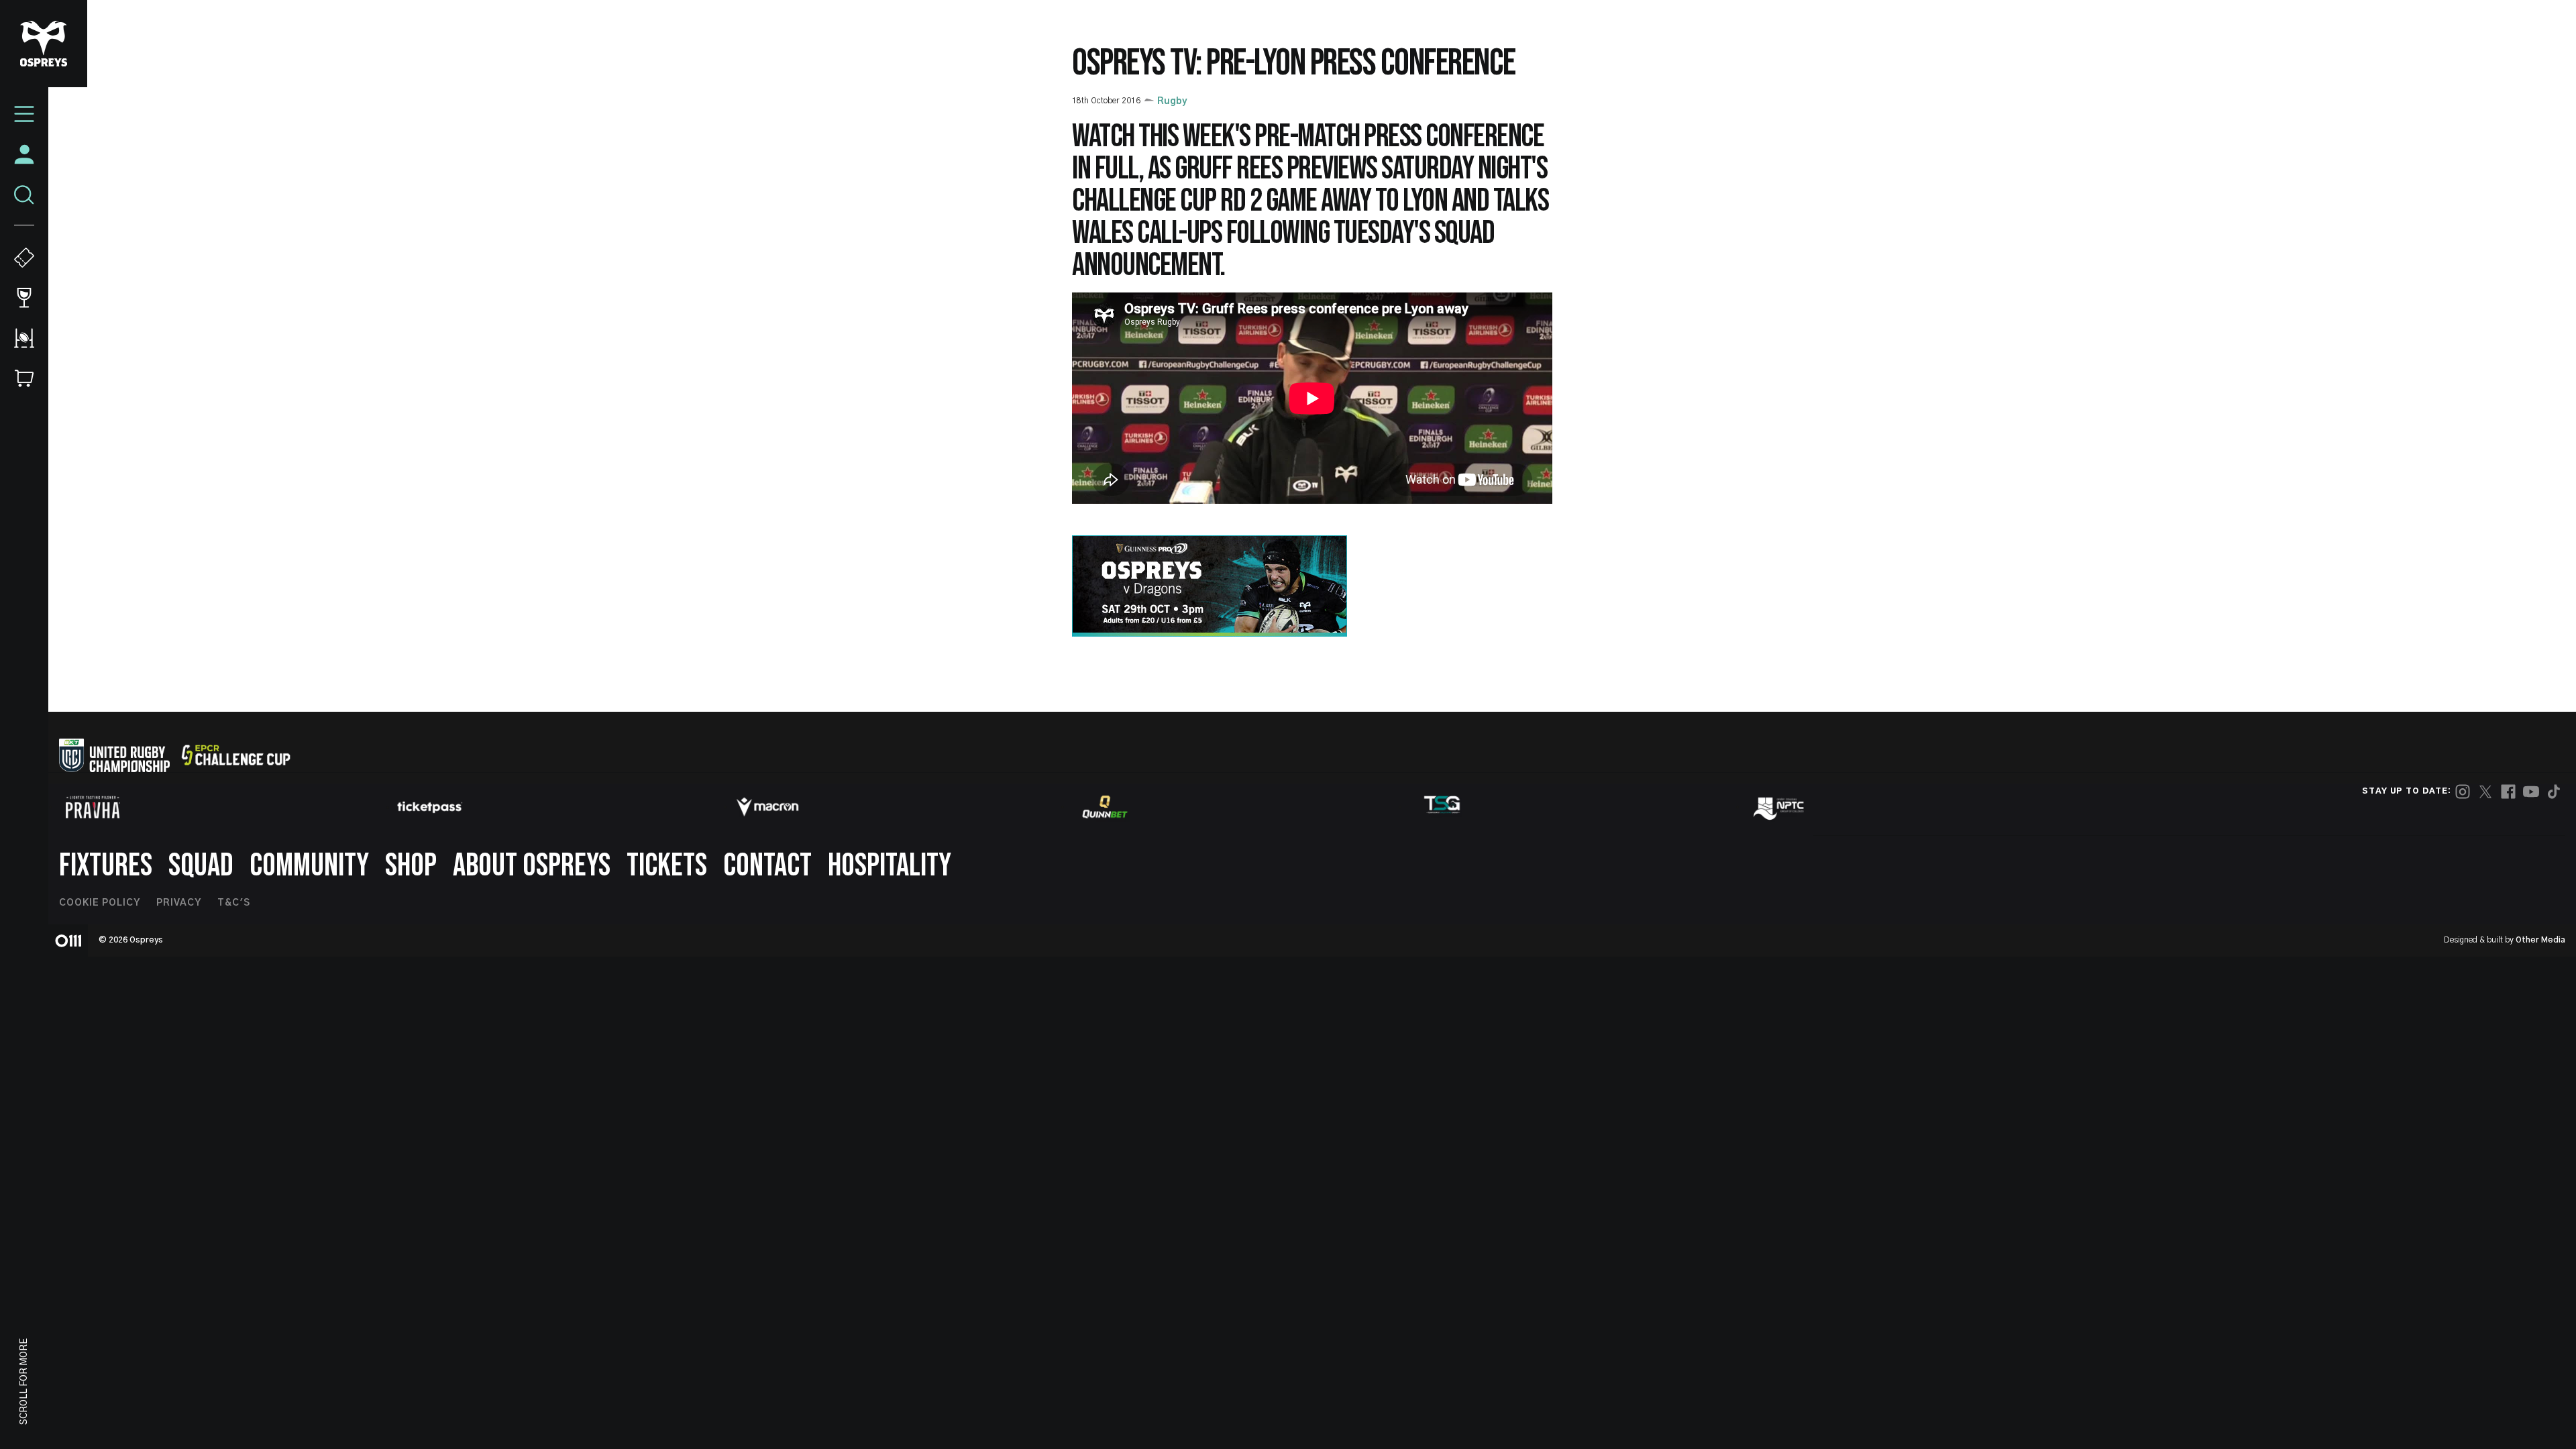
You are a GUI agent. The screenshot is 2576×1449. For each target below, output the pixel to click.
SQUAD (201, 866)
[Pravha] (93, 807)
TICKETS (667, 866)
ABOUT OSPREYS (532, 866)
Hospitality (890, 866)
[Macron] (767, 807)
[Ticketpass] (430, 807)
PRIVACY (179, 903)
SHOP (411, 866)
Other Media (2540, 940)
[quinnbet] (1105, 807)
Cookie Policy (100, 903)
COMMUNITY (309, 866)
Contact (767, 866)
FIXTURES (106, 866)
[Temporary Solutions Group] (1442, 807)
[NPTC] (1780, 807)
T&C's (234, 903)
